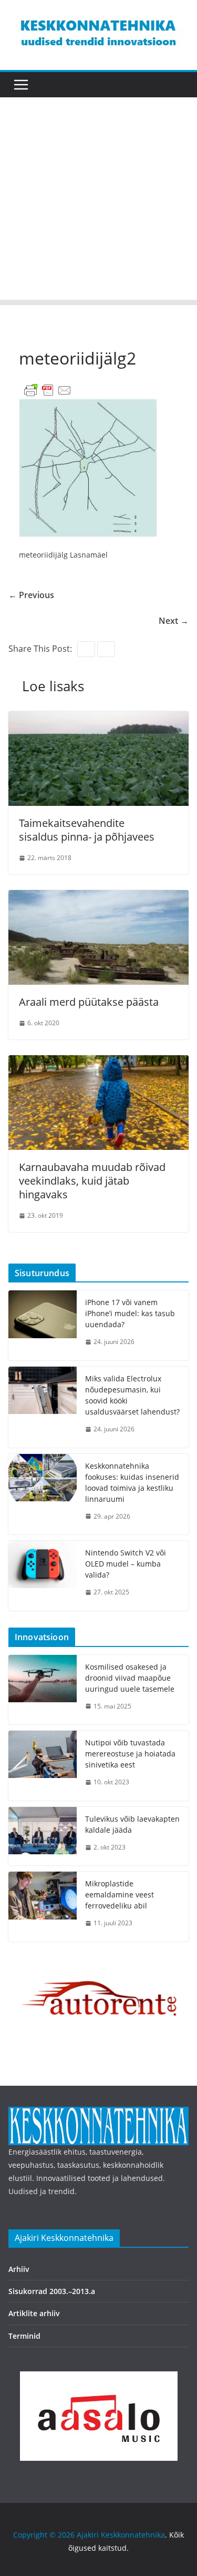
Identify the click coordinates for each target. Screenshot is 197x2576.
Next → (174, 621)
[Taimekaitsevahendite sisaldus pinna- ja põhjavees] (98, 719)
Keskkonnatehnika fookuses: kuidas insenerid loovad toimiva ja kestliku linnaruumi (132, 1482)
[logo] (98, 2113)
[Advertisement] (98, 201)
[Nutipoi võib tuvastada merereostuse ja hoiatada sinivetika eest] (43, 1766)
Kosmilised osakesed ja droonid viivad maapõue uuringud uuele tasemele (130, 1678)
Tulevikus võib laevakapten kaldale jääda (132, 1824)
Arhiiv (19, 2269)
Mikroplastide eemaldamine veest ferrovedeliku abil (120, 1895)
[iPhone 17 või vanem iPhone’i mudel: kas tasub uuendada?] (43, 1325)
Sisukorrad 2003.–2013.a (52, 2291)
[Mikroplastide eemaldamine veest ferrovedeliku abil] (43, 1907)
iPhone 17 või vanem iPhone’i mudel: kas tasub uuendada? (130, 1313)
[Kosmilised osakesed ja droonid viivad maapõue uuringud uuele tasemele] (43, 1690)
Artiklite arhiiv (34, 2313)
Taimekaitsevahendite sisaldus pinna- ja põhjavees (87, 830)
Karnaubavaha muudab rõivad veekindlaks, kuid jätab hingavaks (92, 1181)
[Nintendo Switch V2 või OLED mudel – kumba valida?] (43, 1576)
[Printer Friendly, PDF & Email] (48, 390)
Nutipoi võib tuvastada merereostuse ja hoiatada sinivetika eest (130, 1754)
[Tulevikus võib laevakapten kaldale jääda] (43, 1836)
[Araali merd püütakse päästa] (98, 897)
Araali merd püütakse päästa (89, 1002)
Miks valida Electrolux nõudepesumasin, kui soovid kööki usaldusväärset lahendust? (132, 1395)
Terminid (24, 2336)
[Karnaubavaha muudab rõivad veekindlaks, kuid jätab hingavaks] (98, 1063)
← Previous (31, 595)
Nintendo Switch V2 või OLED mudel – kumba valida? (126, 1564)
